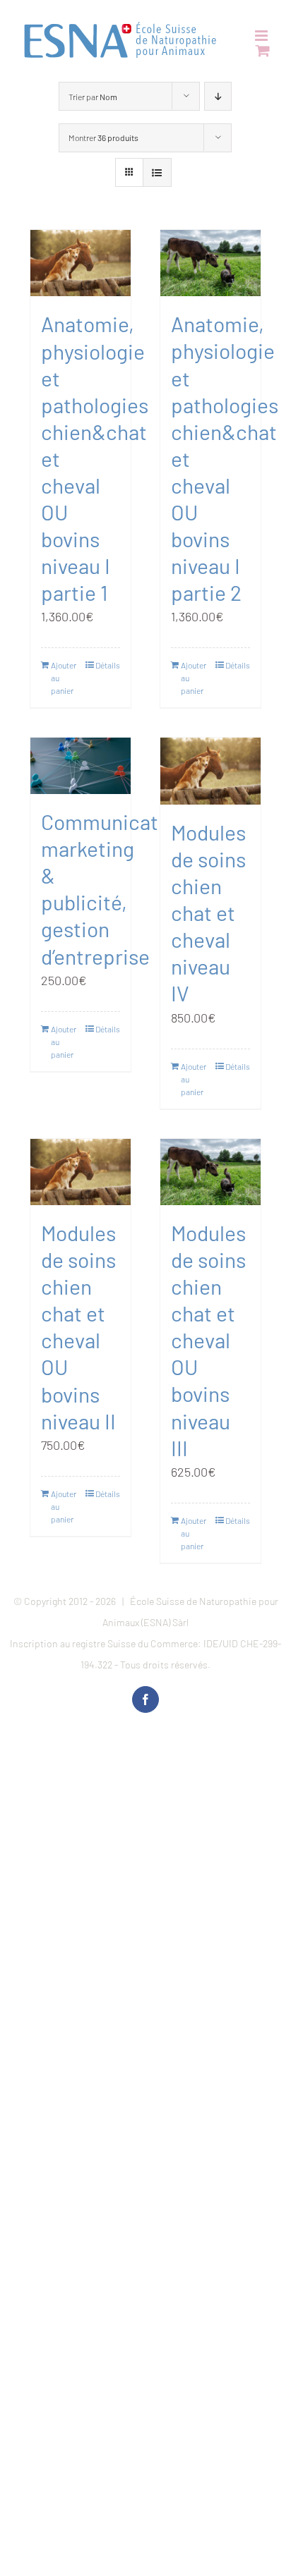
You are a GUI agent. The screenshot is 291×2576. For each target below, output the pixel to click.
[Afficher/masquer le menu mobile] (262, 36)
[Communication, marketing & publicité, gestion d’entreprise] (81, 766)
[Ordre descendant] (218, 96)
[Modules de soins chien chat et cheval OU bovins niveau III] (210, 1172)
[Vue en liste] (157, 172)
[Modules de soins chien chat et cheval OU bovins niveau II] (81, 1172)
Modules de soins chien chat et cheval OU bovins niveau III (208, 1340)
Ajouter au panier (64, 678)
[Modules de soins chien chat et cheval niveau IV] (210, 771)
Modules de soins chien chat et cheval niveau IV (208, 913)
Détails (108, 665)
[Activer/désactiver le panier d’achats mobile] (263, 50)
